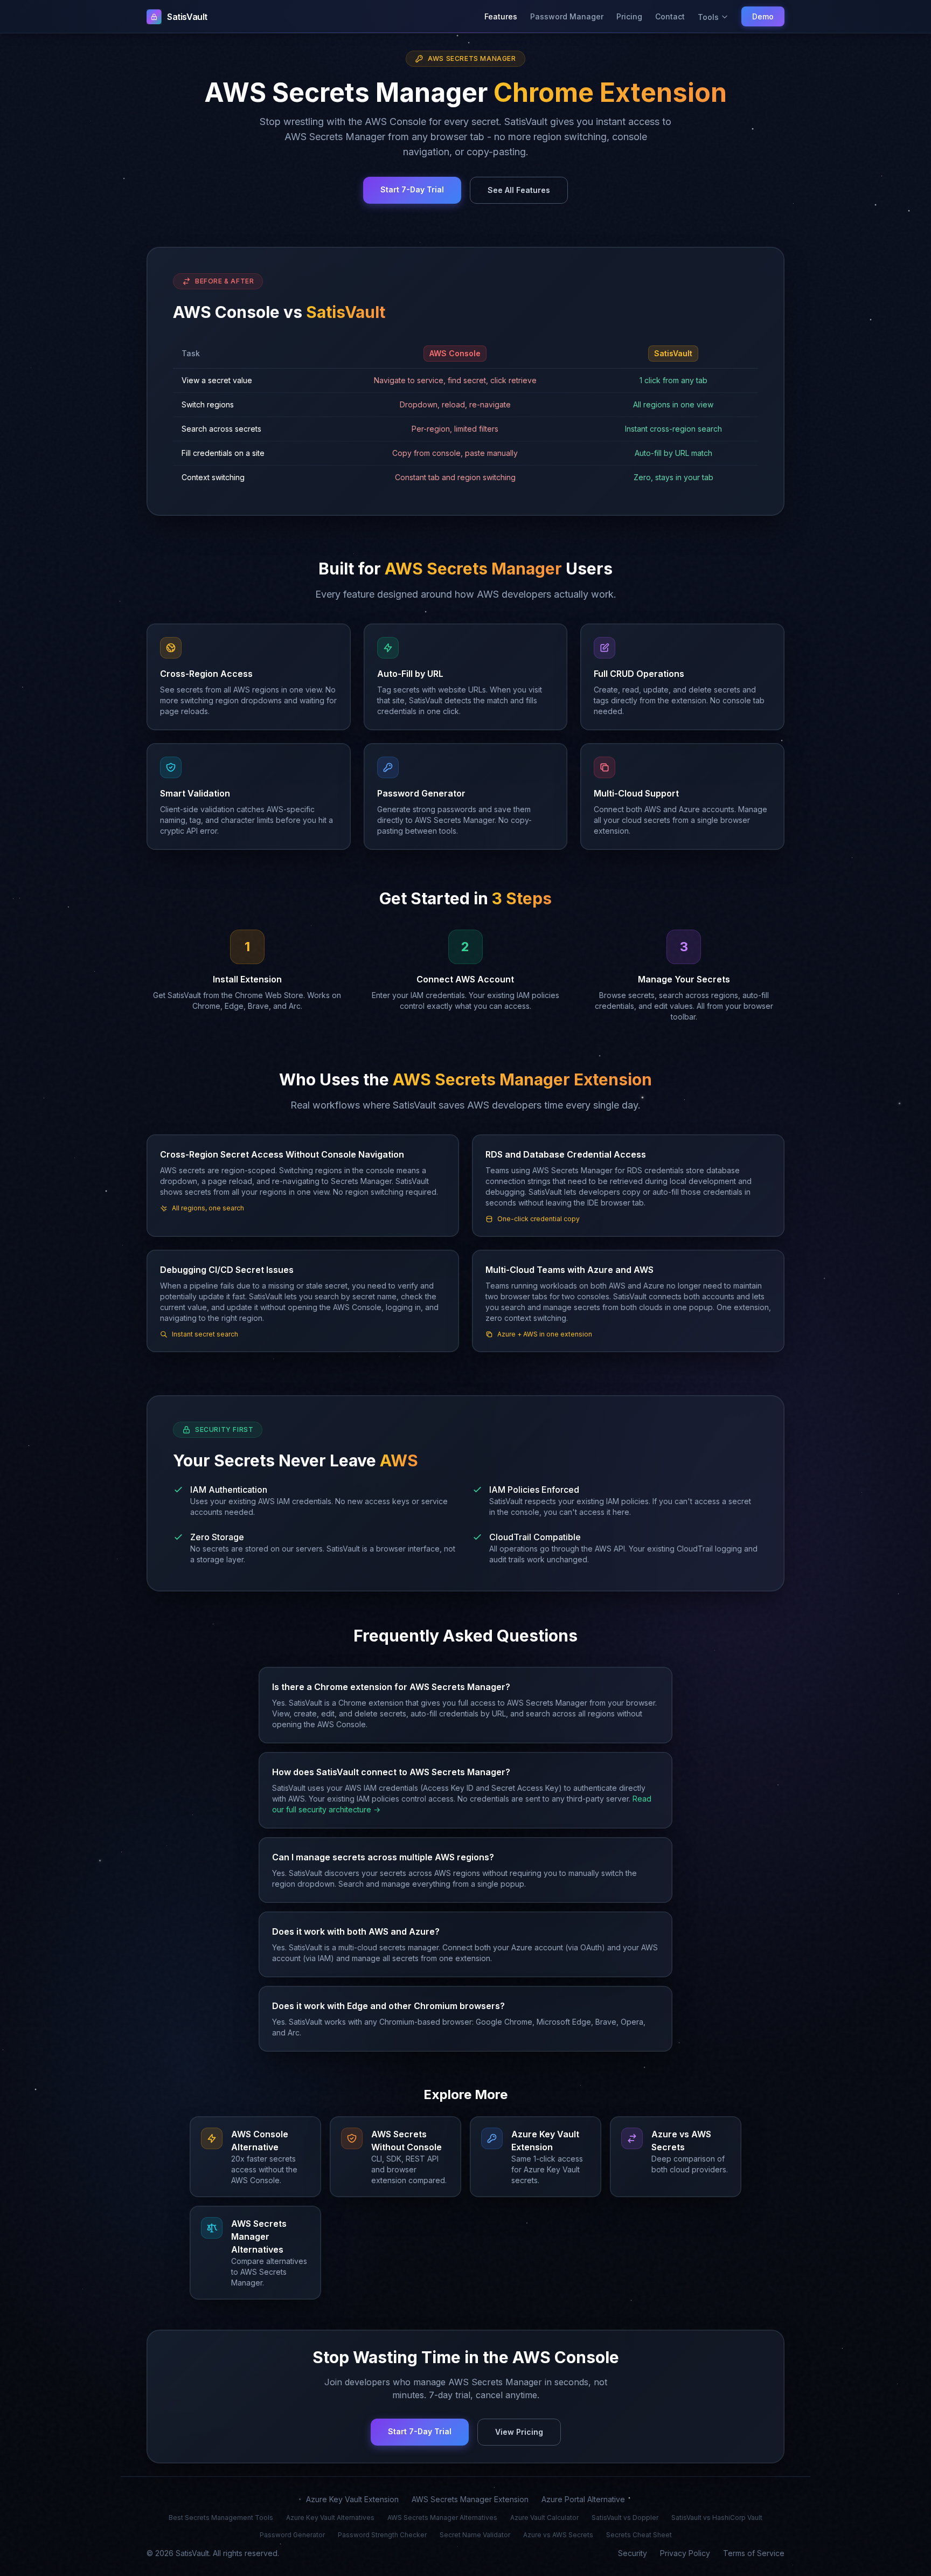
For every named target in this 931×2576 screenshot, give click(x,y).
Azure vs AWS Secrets (558, 2535)
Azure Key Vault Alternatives (330, 2518)
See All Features (519, 190)
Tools (708, 17)
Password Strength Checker (382, 2535)
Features (501, 16)
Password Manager (567, 16)
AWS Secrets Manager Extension (470, 2499)
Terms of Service (754, 2553)
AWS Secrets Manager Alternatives (442, 2518)
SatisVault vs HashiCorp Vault (717, 2518)
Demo (763, 16)
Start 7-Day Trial (412, 189)
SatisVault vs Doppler (625, 2518)
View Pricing (519, 2432)
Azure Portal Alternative (583, 2499)
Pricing (629, 16)
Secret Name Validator (475, 2535)
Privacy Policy (685, 2553)
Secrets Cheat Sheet (639, 2535)
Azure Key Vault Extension (352, 2499)
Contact (670, 16)
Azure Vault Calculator (544, 2518)
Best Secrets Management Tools (221, 2518)
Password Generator (292, 2535)
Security (633, 2553)
